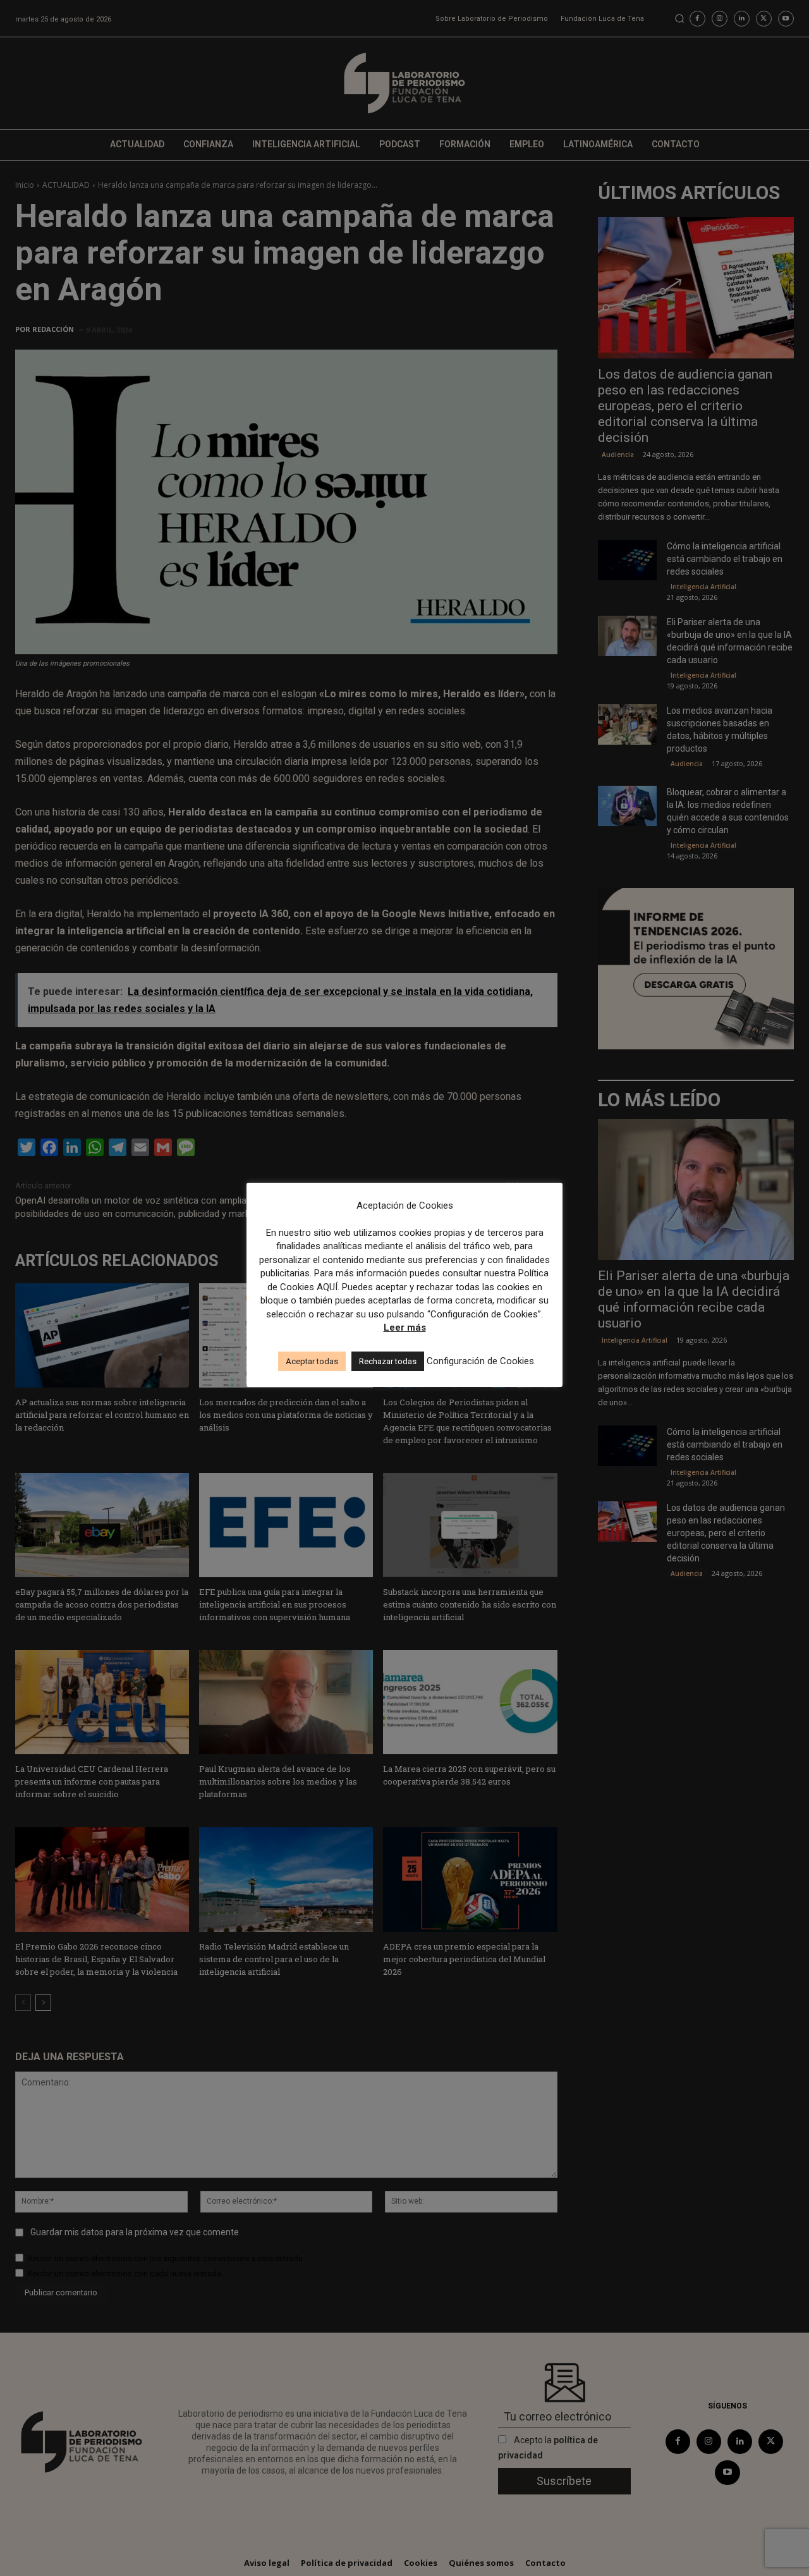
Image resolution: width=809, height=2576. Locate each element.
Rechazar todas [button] (388, 1361)
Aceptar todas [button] (312, 1361)
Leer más (405, 1328)
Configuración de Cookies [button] (480, 1361)
